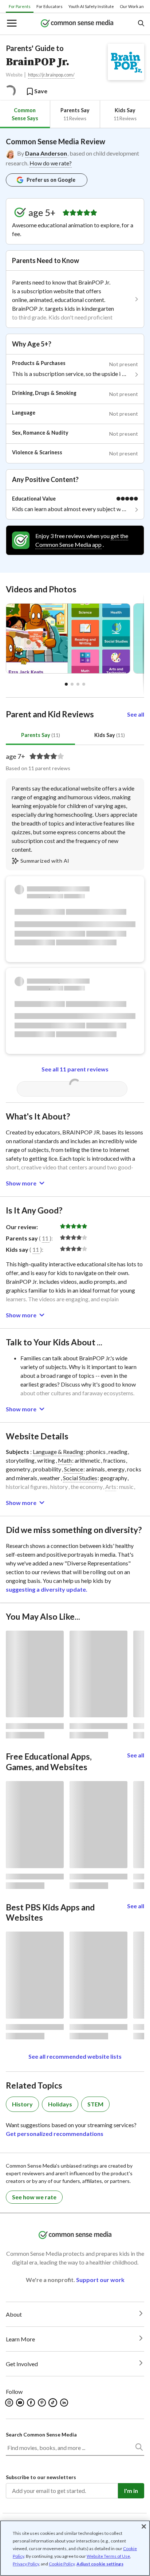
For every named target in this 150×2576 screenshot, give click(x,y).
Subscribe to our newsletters (41, 2477)
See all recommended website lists (75, 2056)
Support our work (100, 2280)
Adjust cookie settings (100, 2564)
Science (74, 1469)
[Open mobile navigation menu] (11, 24)
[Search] (139, 2448)
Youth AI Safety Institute (91, 6)
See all (136, 714)
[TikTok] (54, 2403)
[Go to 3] (84, 684)
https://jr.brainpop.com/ (51, 75)
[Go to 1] (72, 684)
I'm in (131, 2491)
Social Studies (80, 1478)
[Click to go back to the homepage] (77, 24)
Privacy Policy (26, 2564)
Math (65, 1460)
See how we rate (34, 2197)
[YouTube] (21, 2403)
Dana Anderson (46, 153)
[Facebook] (31, 2403)
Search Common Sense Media (41, 2434)
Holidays (60, 2104)
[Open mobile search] (141, 24)
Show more (21, 1183)
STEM (95, 2104)
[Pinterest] (42, 2403)
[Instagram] (10, 2403)
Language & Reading (58, 1452)
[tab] (25, 114)
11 (45, 1238)
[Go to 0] (66, 684)
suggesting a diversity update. (47, 1589)
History (22, 2104)
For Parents (20, 6)
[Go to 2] (78, 684)
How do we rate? (51, 163)
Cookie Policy (62, 2564)
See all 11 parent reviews (75, 1069)
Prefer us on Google (51, 180)
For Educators (50, 6)
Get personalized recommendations (55, 2134)
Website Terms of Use (108, 2556)
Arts (111, 1487)
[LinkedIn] (65, 2403)
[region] (75, 2548)
